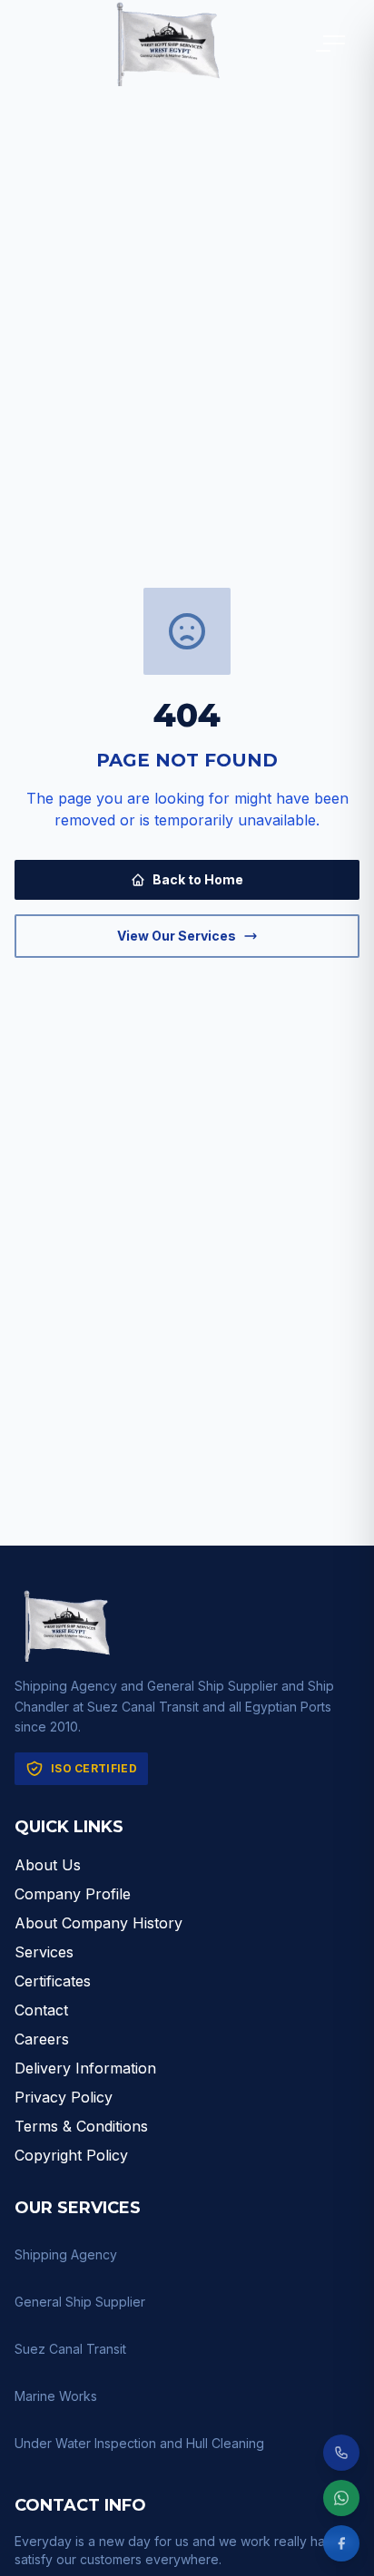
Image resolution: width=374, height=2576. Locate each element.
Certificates (53, 1981)
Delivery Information (85, 2068)
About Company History (98, 1923)
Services (44, 1952)
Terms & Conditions (81, 2126)
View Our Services (177, 936)
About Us (48, 1865)
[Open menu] (334, 44)
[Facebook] (341, 2543)
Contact (41, 2010)
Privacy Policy (64, 2097)
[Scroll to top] (341, 2424)
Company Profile (73, 1894)
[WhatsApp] (341, 2498)
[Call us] (341, 2453)
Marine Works (56, 2396)
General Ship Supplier (80, 2302)
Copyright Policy (71, 2155)
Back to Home (198, 879)
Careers (42, 2039)
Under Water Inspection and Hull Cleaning (139, 2443)
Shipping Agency (66, 2254)
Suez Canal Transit (70, 2349)
